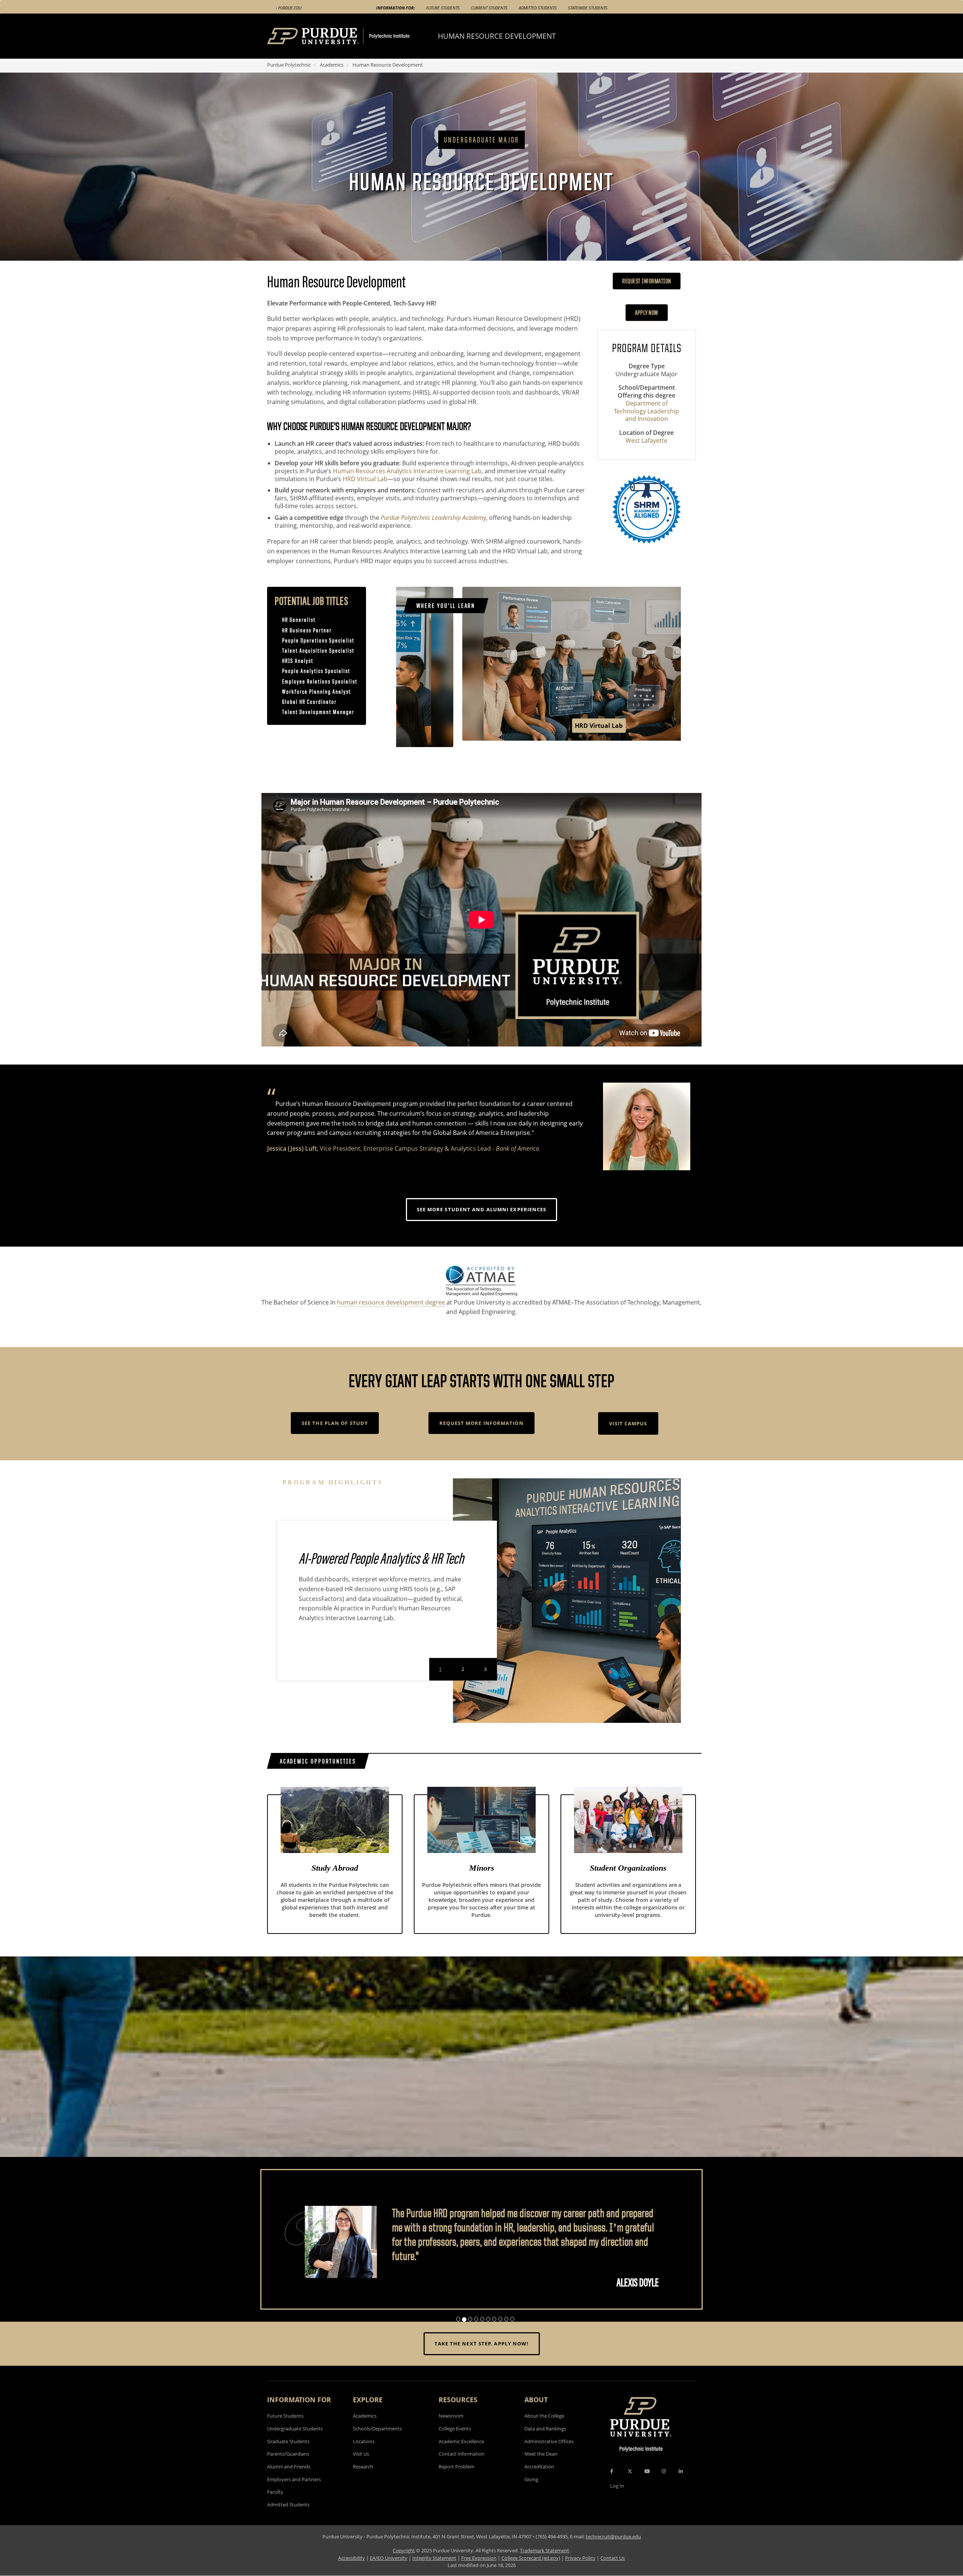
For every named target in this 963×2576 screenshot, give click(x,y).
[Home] (352, 36)
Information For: (396, 8)
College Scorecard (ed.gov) (531, 2572)
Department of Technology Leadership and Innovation (646, 411)
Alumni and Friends (289, 2481)
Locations (364, 2456)
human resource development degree (391, 1302)
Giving (531, 2494)
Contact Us (613, 2572)
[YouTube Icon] (647, 2486)
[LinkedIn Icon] (681, 2486)
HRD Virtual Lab (365, 479)
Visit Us (361, 2468)
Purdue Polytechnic (289, 65)
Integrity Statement (434, 2572)
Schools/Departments (377, 2443)
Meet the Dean (541, 2468)
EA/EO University (389, 2572)
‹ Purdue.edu (289, 8)
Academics (332, 65)
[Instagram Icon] (664, 2486)
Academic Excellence (461, 2456)
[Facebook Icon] (612, 2486)
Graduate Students (288, 2456)
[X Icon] (630, 2486)
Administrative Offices (549, 2456)
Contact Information (462, 2468)
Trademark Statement (545, 2565)
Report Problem (456, 2481)
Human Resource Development (497, 36)
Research (363, 2481)
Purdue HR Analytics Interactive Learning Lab (538, 732)
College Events (455, 2443)
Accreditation (539, 2481)
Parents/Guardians (288, 2468)
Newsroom (451, 2430)
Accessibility (352, 2572)
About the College (544, 2430)
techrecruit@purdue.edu (613, 2551)
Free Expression (479, 2572)
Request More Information (481, 1423)
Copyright (404, 2565)
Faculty (275, 2506)
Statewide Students (588, 8)
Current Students (489, 8)
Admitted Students (538, 8)
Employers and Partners (294, 2494)
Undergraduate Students (295, 2443)
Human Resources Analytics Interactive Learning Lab (407, 471)
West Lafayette (646, 441)
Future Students (443, 8)
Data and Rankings (545, 2443)
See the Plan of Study (335, 1423)
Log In (617, 2500)
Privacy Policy (580, 2572)
